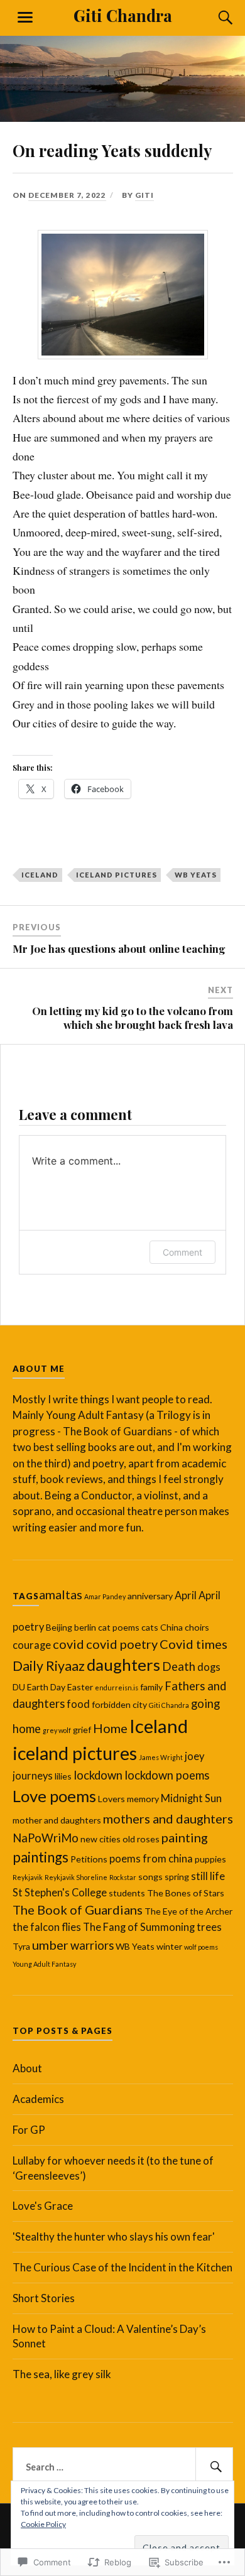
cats (150, 1627)
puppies (210, 1859)
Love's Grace (43, 2206)
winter (169, 1946)
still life (208, 1876)
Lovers (112, 1799)
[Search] (214, 18)
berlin (85, 1627)
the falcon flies (47, 1927)
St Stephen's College (60, 1893)
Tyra (21, 1946)
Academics (38, 2099)
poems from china (151, 1859)
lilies (63, 1776)
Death (179, 1666)
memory (143, 1799)
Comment (182, 1252)
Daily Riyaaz (49, 1666)
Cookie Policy (43, 2524)
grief (82, 1730)
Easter (80, 1687)
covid (68, 1644)
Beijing (59, 1627)
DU (19, 1687)
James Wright (161, 1757)
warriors (92, 1945)
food (78, 1704)
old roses (141, 1839)
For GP (29, 2130)
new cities (101, 1839)
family (151, 1687)
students (127, 1893)
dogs (209, 1667)
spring (177, 1877)
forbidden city (119, 1704)
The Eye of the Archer (188, 1911)
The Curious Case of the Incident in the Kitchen (122, 2267)
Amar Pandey (105, 1596)
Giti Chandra (123, 15)
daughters (123, 1665)
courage (32, 1645)
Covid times (193, 1644)
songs (150, 1877)
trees (209, 1927)
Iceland (40, 875)
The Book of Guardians (78, 1910)
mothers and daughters (168, 1818)
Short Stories (44, 2298)
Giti (144, 195)
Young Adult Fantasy (44, 1964)
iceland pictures (117, 875)
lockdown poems (167, 1775)
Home (110, 1728)
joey (194, 1756)
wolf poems (201, 1947)
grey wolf (57, 1730)
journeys (33, 1776)
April (186, 1595)
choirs (197, 1627)
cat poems (119, 1627)
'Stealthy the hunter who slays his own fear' (114, 2236)
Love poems (54, 1796)
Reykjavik (28, 1877)
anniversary (150, 1596)
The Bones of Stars (186, 1893)
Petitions (89, 1859)
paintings (41, 1857)
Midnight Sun (191, 1798)
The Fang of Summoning (139, 1927)
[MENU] (25, 18)
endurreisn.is (117, 1687)
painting (185, 1837)
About (27, 2068)
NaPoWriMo (46, 1838)
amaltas (61, 1594)
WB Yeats (196, 875)
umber (50, 1945)
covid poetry (122, 1644)
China (171, 1627)
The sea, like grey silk (62, 2374)
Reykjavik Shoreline (76, 1877)
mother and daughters (57, 1820)
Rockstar (123, 1877)
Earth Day (46, 1687)
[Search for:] (123, 2467)
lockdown (98, 1775)
